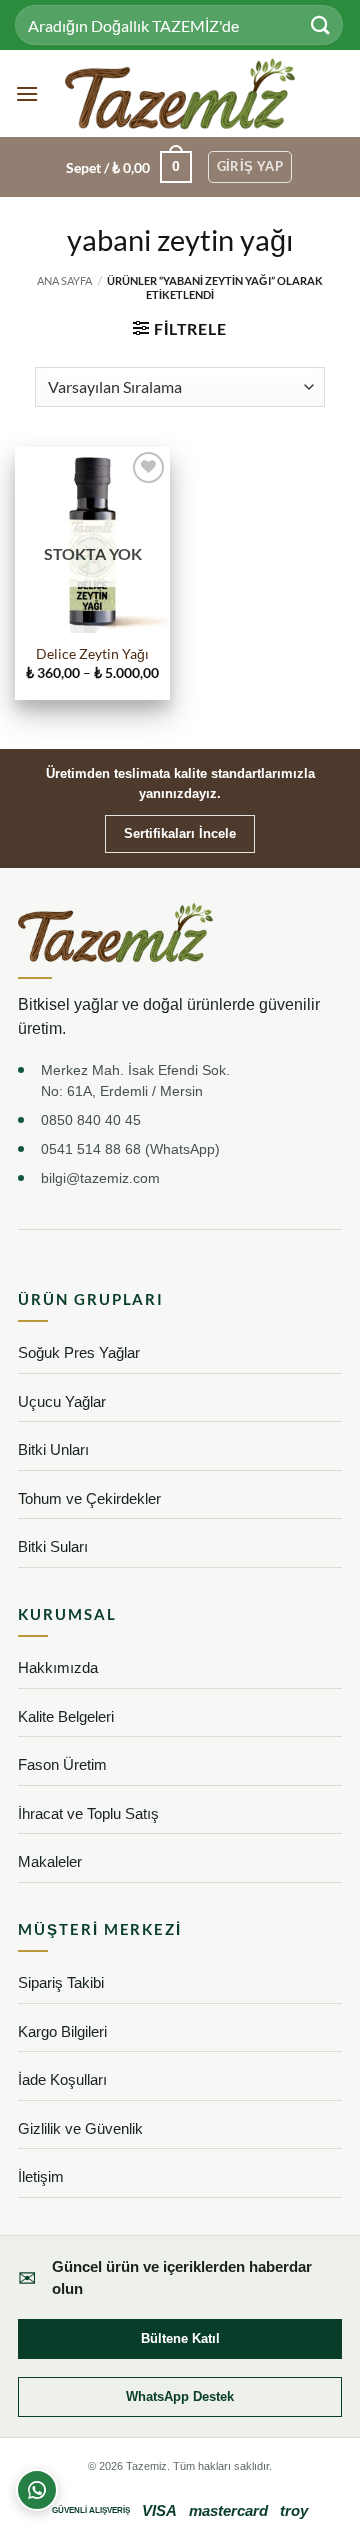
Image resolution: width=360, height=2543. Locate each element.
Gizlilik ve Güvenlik (80, 2128)
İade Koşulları (62, 2079)
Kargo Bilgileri (62, 2031)
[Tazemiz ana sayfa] (115, 933)
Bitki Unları (53, 1449)
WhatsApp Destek (180, 2396)
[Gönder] (321, 24)
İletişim (41, 2176)
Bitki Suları (53, 1546)
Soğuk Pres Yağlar (79, 1352)
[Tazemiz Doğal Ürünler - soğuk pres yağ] (180, 93)
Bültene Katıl (180, 2338)
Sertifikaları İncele (180, 833)
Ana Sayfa (64, 280)
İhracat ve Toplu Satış (88, 1813)
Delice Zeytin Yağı (92, 654)
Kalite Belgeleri (66, 1716)
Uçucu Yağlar (62, 1401)
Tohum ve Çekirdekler (89, 1498)
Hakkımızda (58, 1667)
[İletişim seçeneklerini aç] (37, 2490)
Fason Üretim (62, 1764)
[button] (27, 93)
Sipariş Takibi (61, 1982)
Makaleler (50, 1861)
